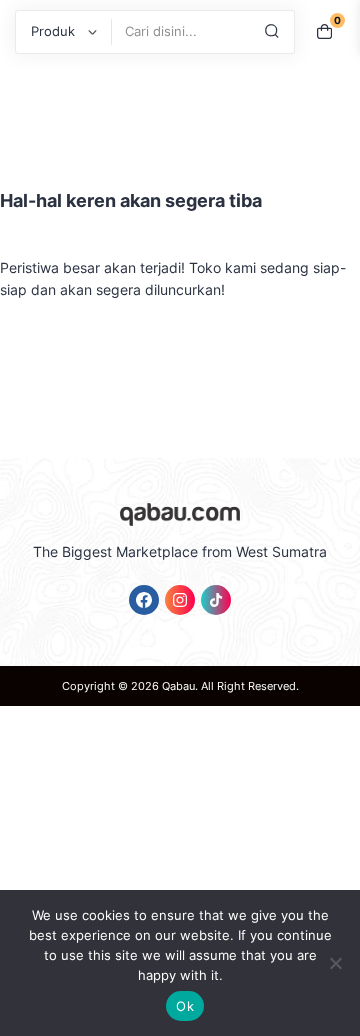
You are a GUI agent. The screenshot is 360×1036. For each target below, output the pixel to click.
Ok (185, 1006)
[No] (335, 963)
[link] (144, 600)
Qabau (178, 686)
